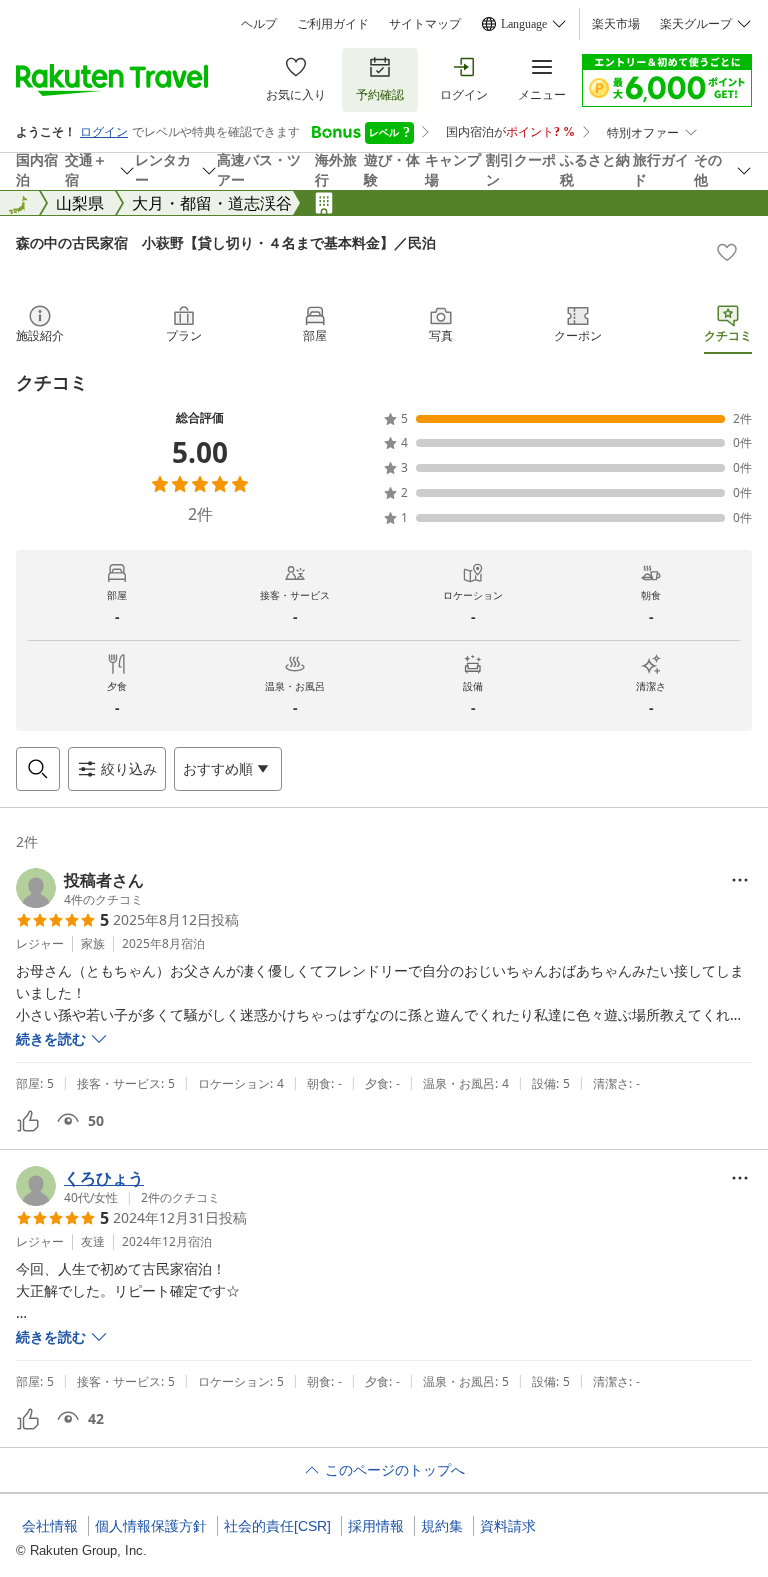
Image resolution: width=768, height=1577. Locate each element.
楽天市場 (616, 24)
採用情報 (376, 1526)
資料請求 (508, 1526)
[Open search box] (38, 769)
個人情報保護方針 (151, 1526)
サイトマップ (425, 24)
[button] (80, 888)
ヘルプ (259, 24)
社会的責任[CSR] (277, 1526)
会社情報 (50, 1526)
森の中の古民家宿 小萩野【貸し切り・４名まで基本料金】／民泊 (226, 242)
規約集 (442, 1526)
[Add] (727, 252)
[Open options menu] (740, 880)
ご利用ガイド (333, 24)
